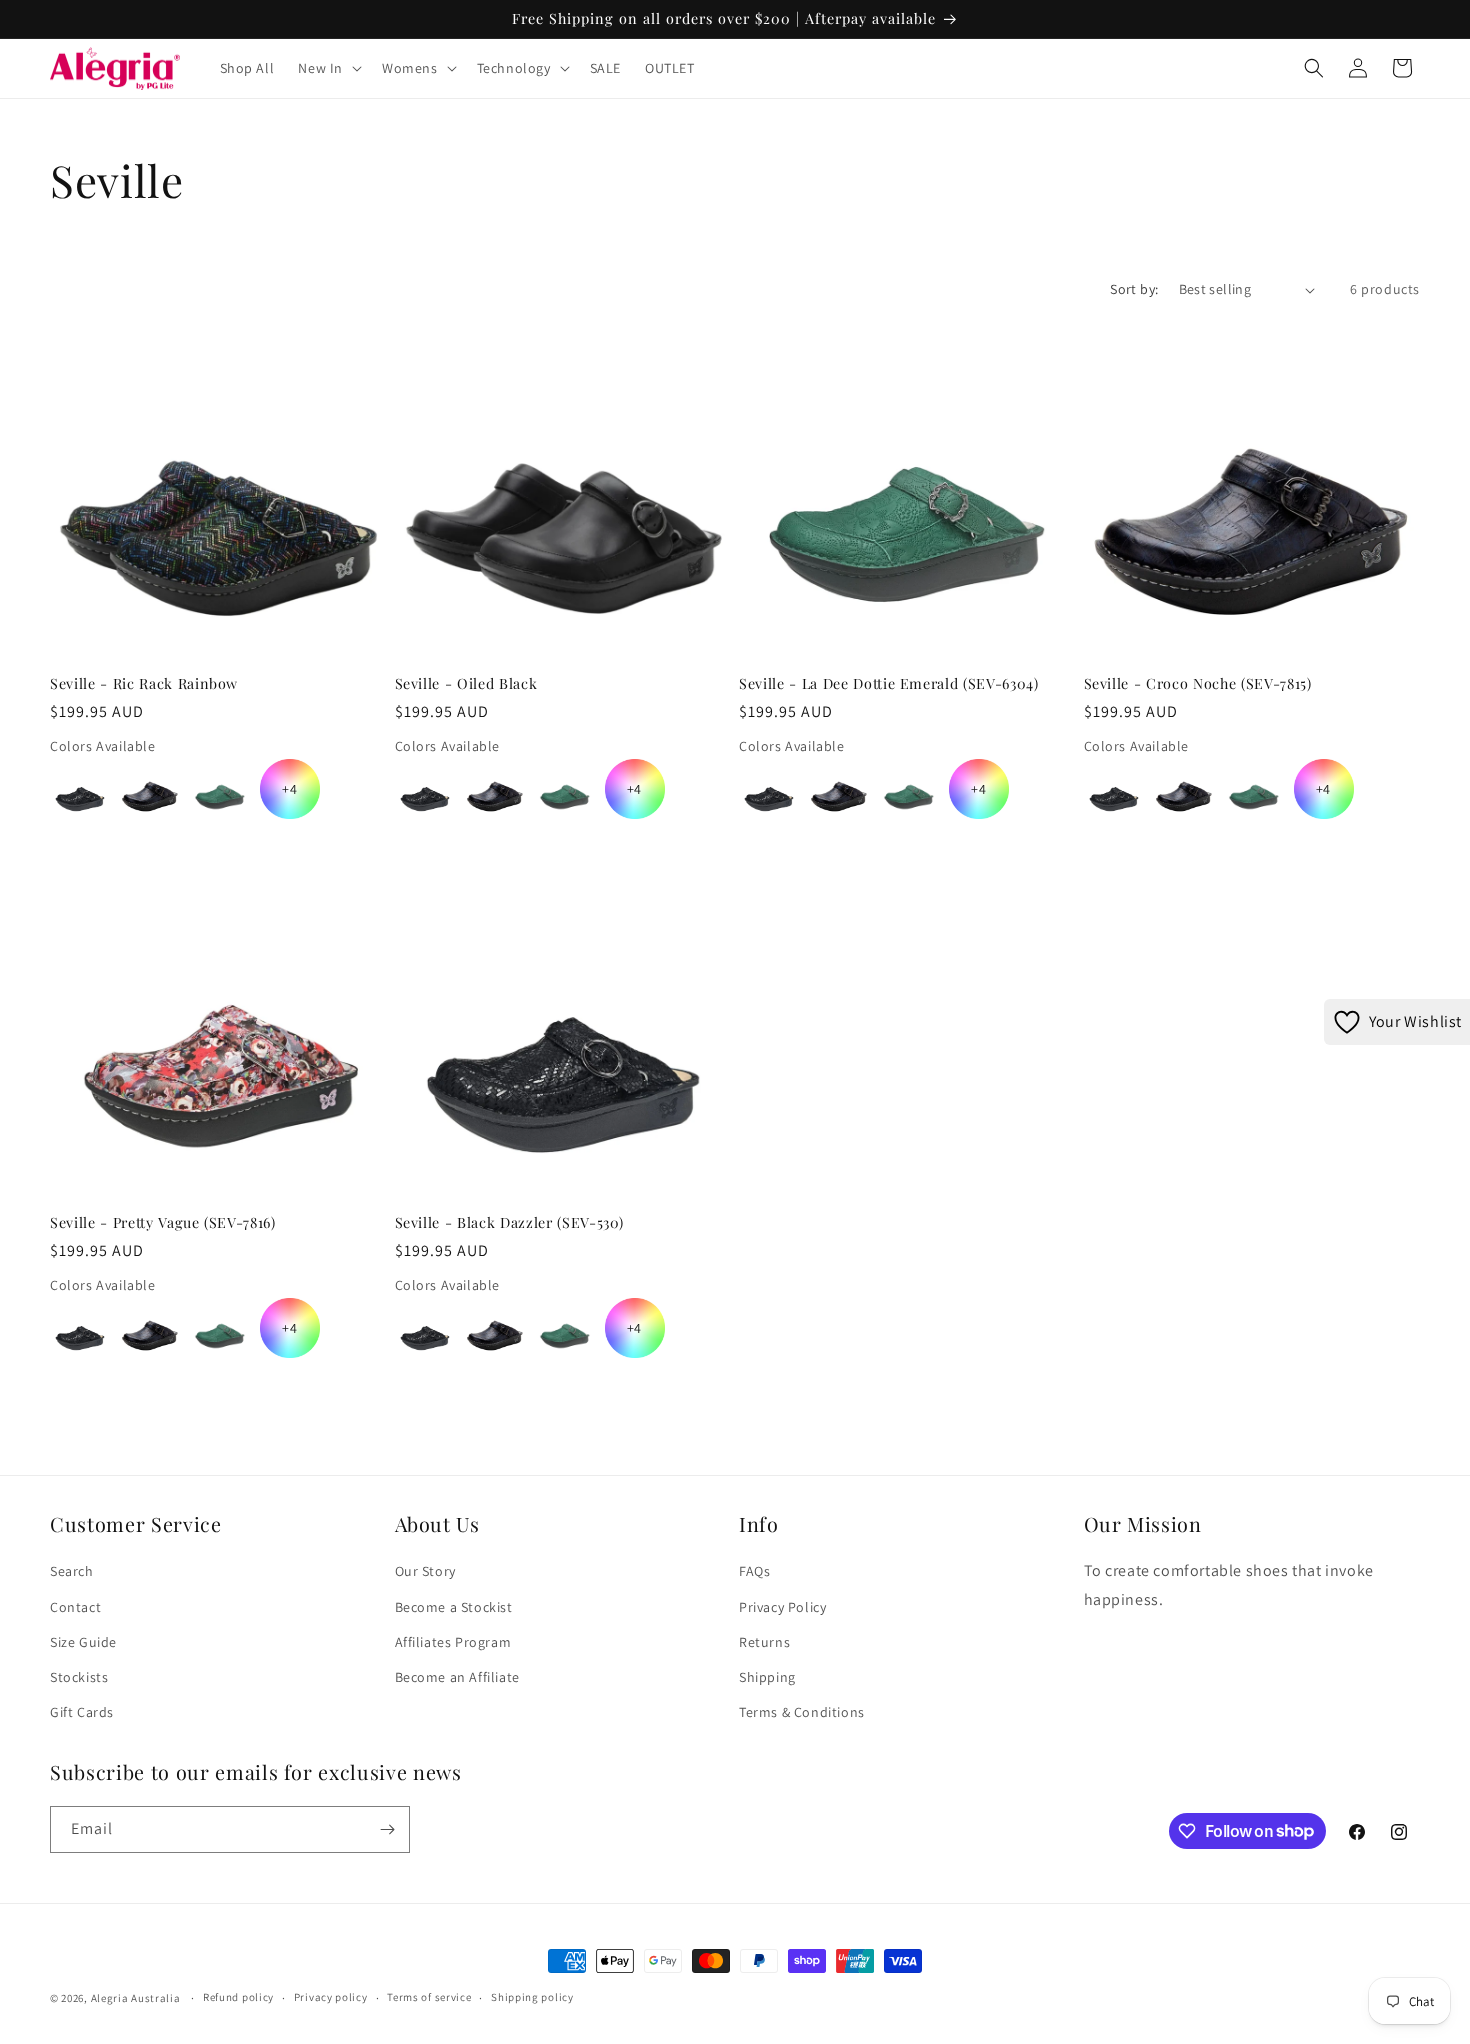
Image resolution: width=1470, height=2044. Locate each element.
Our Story (425, 1571)
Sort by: (1134, 289)
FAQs (754, 1571)
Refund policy (238, 1997)
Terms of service (429, 1997)
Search (72, 1571)
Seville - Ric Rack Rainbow (144, 684)
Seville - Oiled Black (466, 684)
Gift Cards (82, 1712)
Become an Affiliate (457, 1677)
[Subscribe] (387, 1829)
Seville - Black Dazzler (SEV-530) (509, 1223)
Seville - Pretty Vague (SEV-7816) (163, 1223)
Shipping (767, 1677)
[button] (328, 68)
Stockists (79, 1677)
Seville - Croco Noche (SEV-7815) (1198, 684)
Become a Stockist (454, 1607)
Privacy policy (331, 1997)
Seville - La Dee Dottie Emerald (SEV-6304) (889, 684)
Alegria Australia (136, 1998)
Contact (75, 1607)
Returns (764, 1642)
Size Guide (83, 1642)
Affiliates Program (453, 1642)
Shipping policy (532, 1997)
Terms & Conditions (802, 1712)
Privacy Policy (782, 1607)
